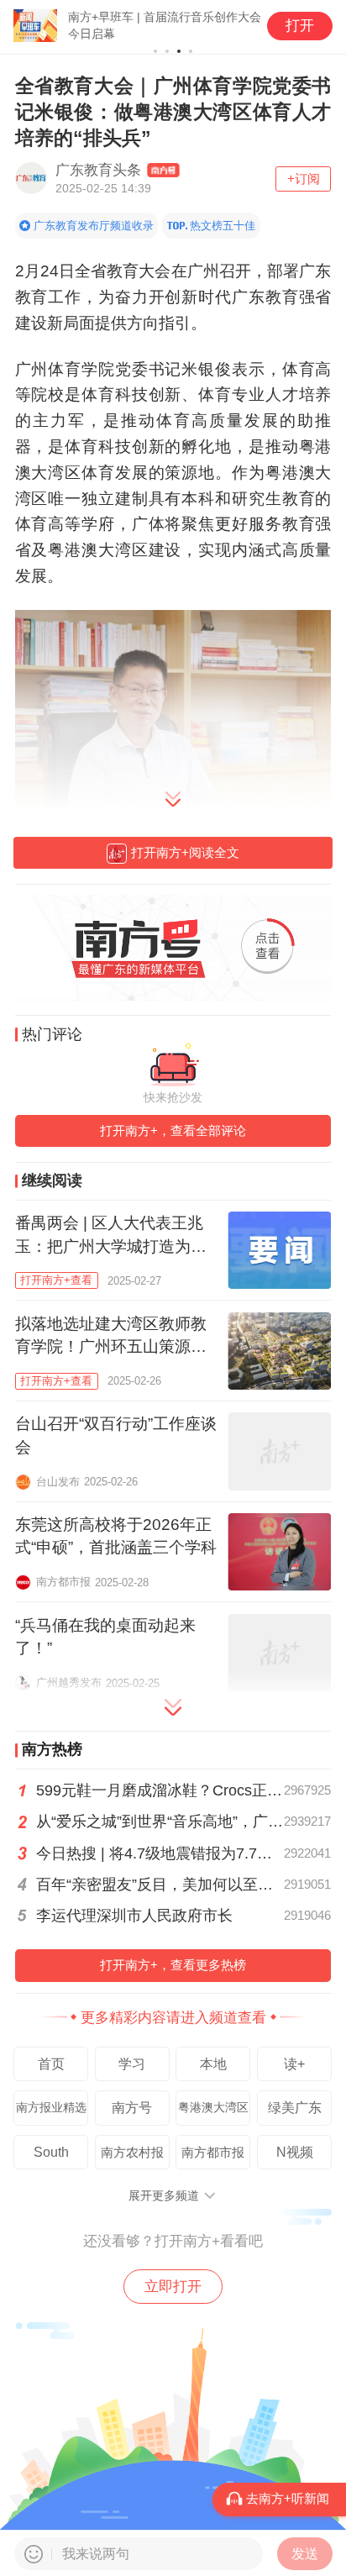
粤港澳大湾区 (213, 2108)
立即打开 (173, 2286)
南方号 (132, 2107)
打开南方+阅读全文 (185, 852)
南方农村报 (132, 2152)
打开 (300, 26)
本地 (213, 2063)
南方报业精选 (51, 2108)
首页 (51, 2063)
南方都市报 (213, 2152)
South (51, 2152)
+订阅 (304, 179)
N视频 (295, 2152)
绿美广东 (295, 2107)
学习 (132, 2063)
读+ (294, 2063)
